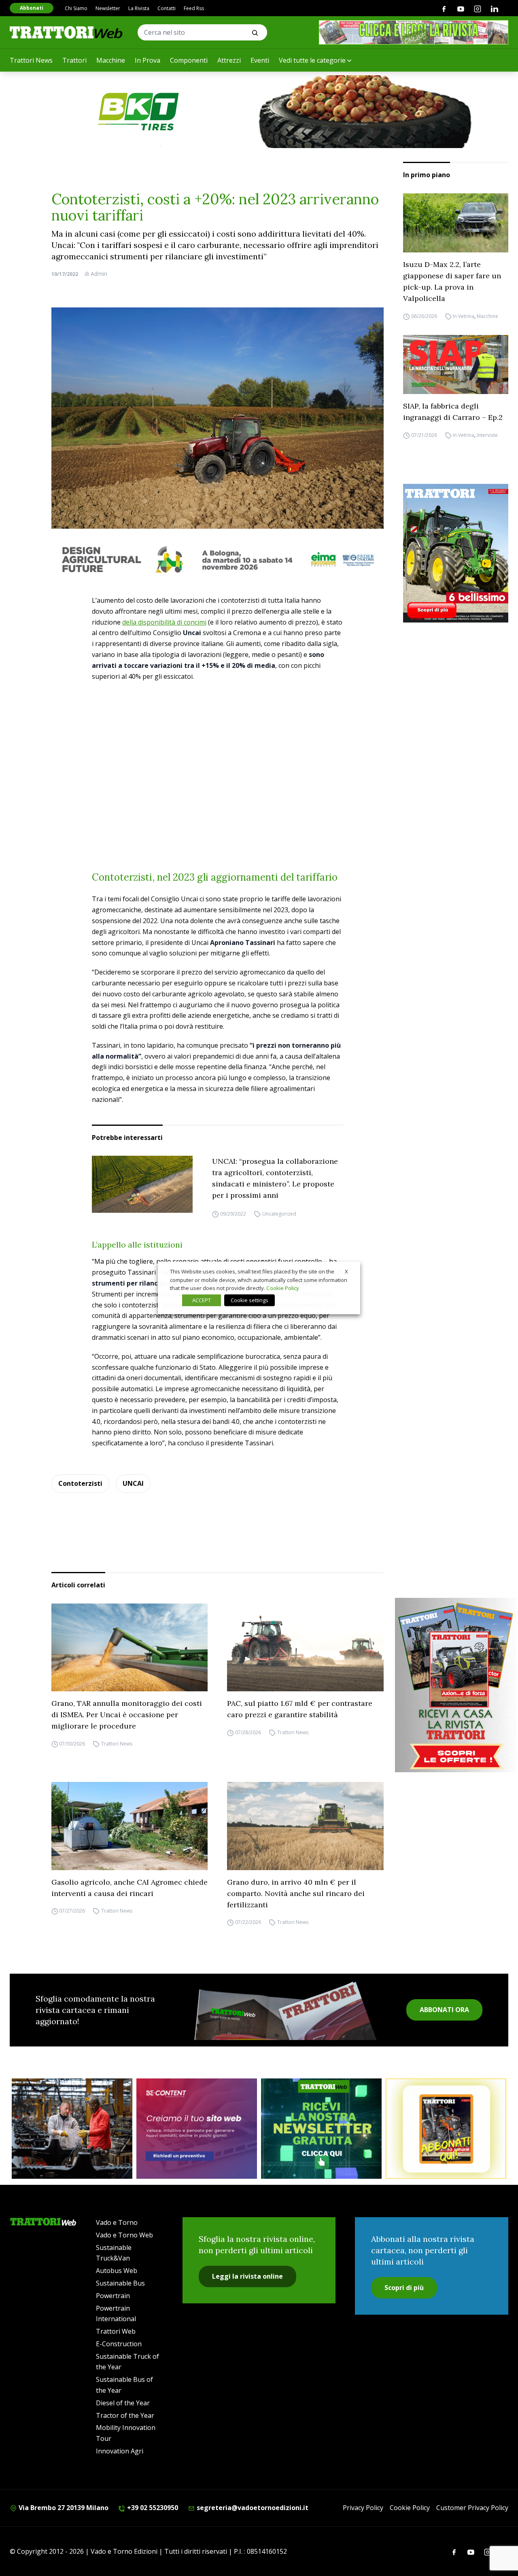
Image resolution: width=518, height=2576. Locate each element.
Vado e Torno (117, 2222)
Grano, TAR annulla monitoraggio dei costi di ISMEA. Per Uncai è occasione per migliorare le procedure (127, 1715)
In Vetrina (464, 316)
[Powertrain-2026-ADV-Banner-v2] (72, 2129)
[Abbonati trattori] (446, 2129)
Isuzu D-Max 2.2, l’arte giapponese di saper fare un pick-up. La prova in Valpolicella (452, 281)
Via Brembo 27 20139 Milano (63, 2508)
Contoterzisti (80, 1483)
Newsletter (108, 8)
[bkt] (259, 112)
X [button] (346, 1271)
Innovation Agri (120, 2451)
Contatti (167, 8)
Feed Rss (194, 8)
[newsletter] (321, 2129)
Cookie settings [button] (249, 1300)
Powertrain (113, 2296)
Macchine (111, 60)
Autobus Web (117, 2271)
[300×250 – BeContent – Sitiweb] (197, 2129)
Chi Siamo (76, 8)
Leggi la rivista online (247, 2276)
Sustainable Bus (120, 2283)
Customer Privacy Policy (472, 2508)
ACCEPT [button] (202, 1300)
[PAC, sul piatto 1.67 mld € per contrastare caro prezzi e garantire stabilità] (305, 1648)
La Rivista (139, 8)
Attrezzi (229, 60)
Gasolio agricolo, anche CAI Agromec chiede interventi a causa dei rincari (129, 1888)
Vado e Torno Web (124, 2235)
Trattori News (31, 60)
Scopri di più (404, 2288)
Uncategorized (279, 1214)
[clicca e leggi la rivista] (414, 32)
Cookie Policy (410, 2508)
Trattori (74, 60)
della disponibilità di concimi (164, 622)
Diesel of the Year (123, 2403)
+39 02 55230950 (152, 2508)
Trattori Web (116, 2331)
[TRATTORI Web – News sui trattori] (66, 32)
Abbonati (32, 8)
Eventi (260, 60)
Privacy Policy (363, 2508)
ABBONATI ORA (444, 2010)
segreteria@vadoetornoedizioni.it (252, 2508)
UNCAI (133, 1483)
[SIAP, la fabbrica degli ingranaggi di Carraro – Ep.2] (456, 364)
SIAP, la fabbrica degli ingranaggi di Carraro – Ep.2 (453, 412)
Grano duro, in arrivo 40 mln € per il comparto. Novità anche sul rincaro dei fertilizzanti (296, 1893)
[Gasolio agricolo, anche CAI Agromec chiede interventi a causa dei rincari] (130, 1826)
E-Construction (119, 2344)
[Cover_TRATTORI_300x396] (456, 553)
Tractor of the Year (125, 2415)
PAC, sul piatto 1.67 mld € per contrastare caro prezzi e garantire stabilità (300, 1709)
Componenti (189, 60)
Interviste (487, 435)
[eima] (218, 559)
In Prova (148, 60)
